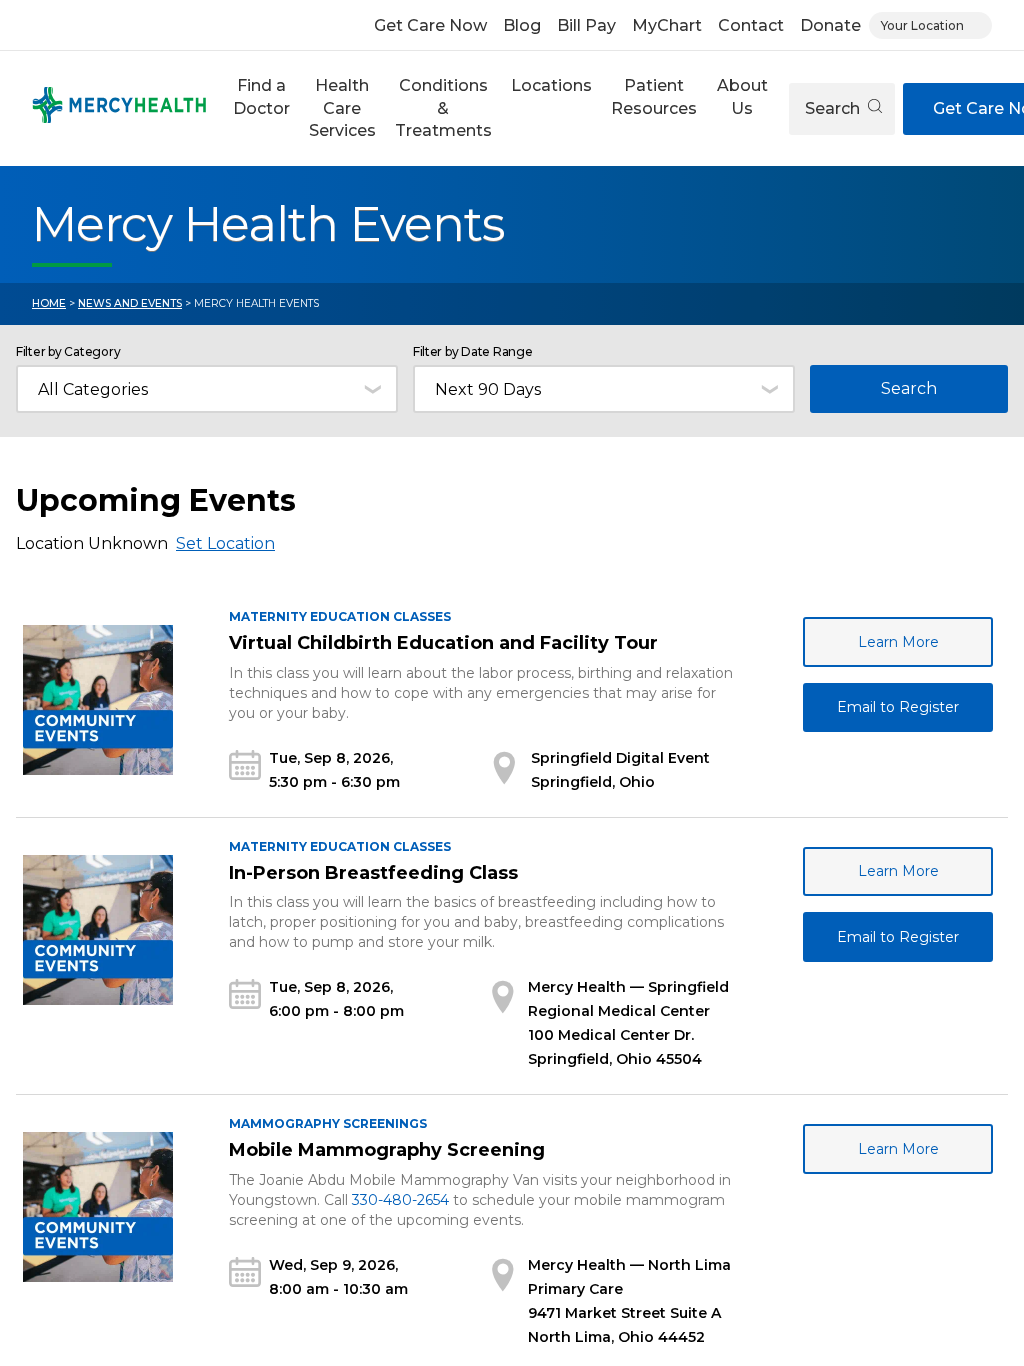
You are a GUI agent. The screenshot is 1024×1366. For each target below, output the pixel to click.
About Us (742, 96)
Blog (522, 25)
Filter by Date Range (473, 352)
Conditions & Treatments (443, 108)
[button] (261, 108)
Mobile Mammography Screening (387, 1150)
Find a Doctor (261, 96)
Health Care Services (342, 108)
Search (834, 108)
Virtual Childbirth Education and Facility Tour (443, 643)
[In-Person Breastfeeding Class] (98, 930)
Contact (751, 25)
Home (49, 303)
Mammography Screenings (328, 1123)
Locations (551, 85)
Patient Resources (654, 96)
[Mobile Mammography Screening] (98, 1207)
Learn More (898, 642)
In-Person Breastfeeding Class (373, 873)
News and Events (130, 303)
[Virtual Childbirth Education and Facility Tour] (98, 700)
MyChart (667, 25)
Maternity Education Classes (340, 616)
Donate (830, 25)
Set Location (225, 543)
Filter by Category (68, 352)
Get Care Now (430, 25)
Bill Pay (586, 25)
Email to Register (898, 707)
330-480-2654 (400, 1200)
